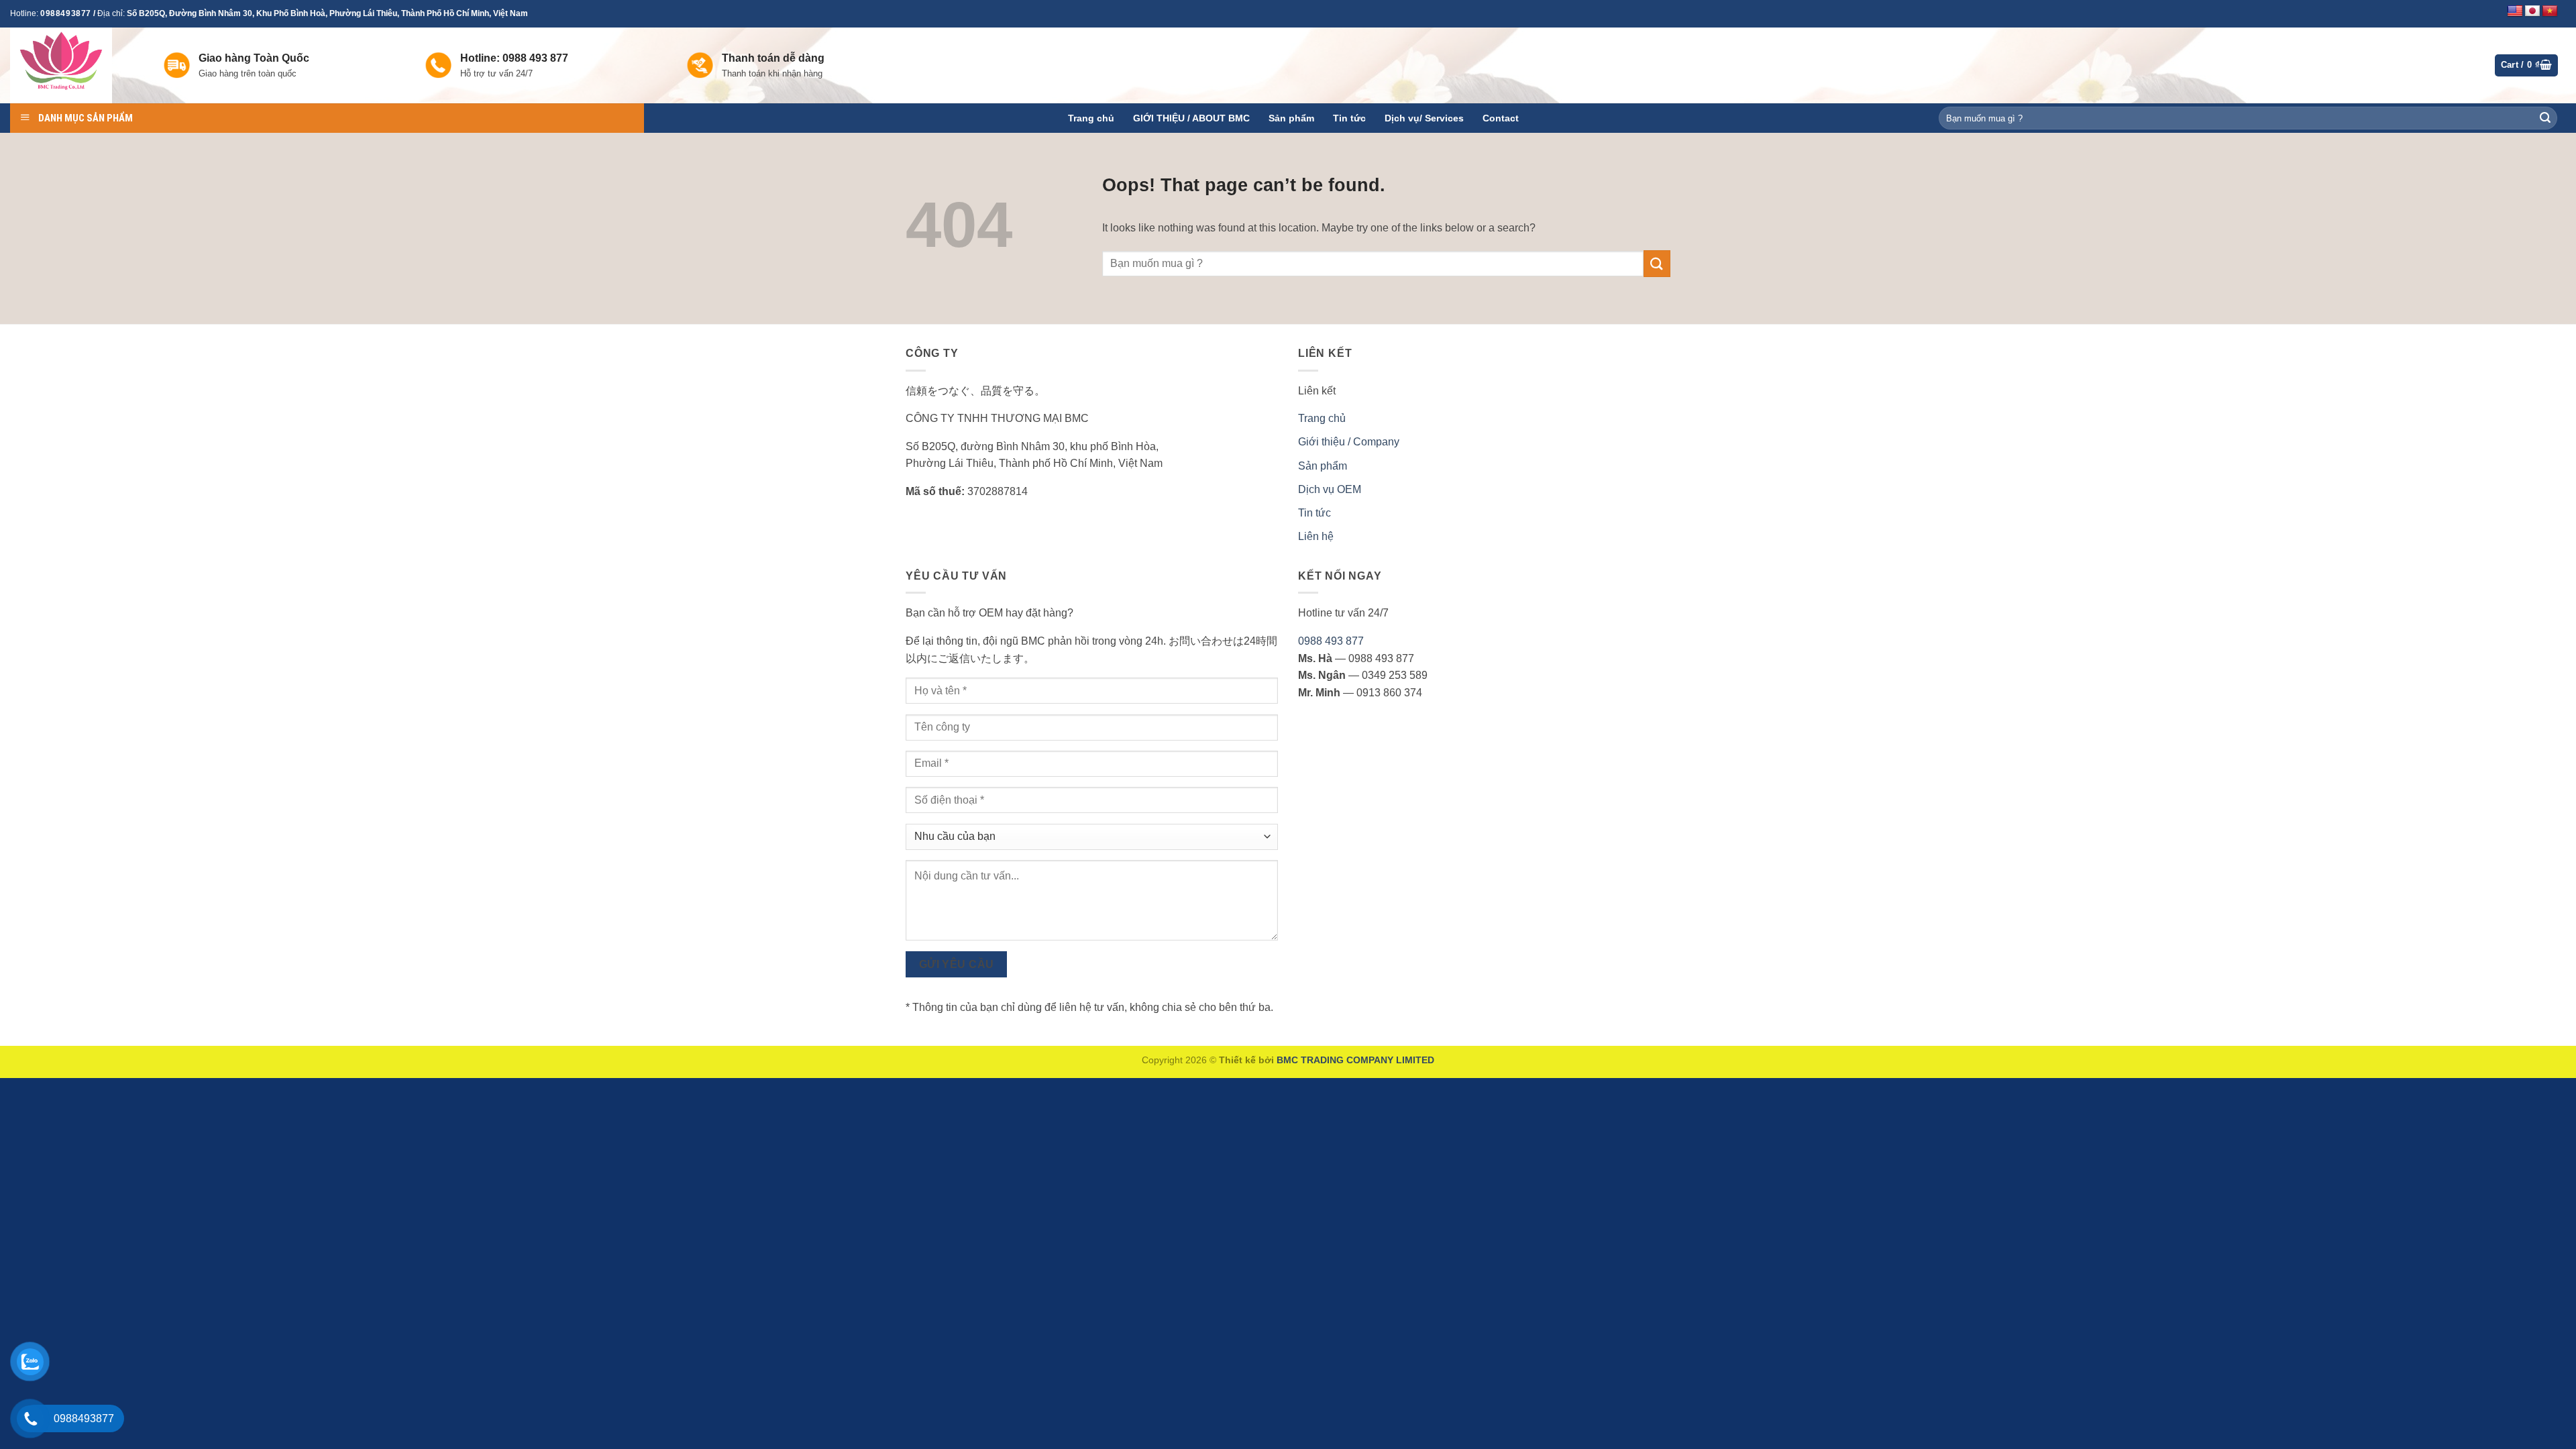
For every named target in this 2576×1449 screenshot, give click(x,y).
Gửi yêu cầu (957, 964)
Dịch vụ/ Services (1424, 118)
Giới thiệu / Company (1349, 442)
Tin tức (1349, 118)
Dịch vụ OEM (1330, 489)
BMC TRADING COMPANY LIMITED (1355, 1060)
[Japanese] (2532, 11)
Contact (1501, 118)
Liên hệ (1316, 536)
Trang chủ (1091, 118)
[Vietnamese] (2550, 11)
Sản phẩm (1291, 118)
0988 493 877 (1331, 641)
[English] (2515, 11)
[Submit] (2545, 118)
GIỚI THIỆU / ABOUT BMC (1191, 118)
